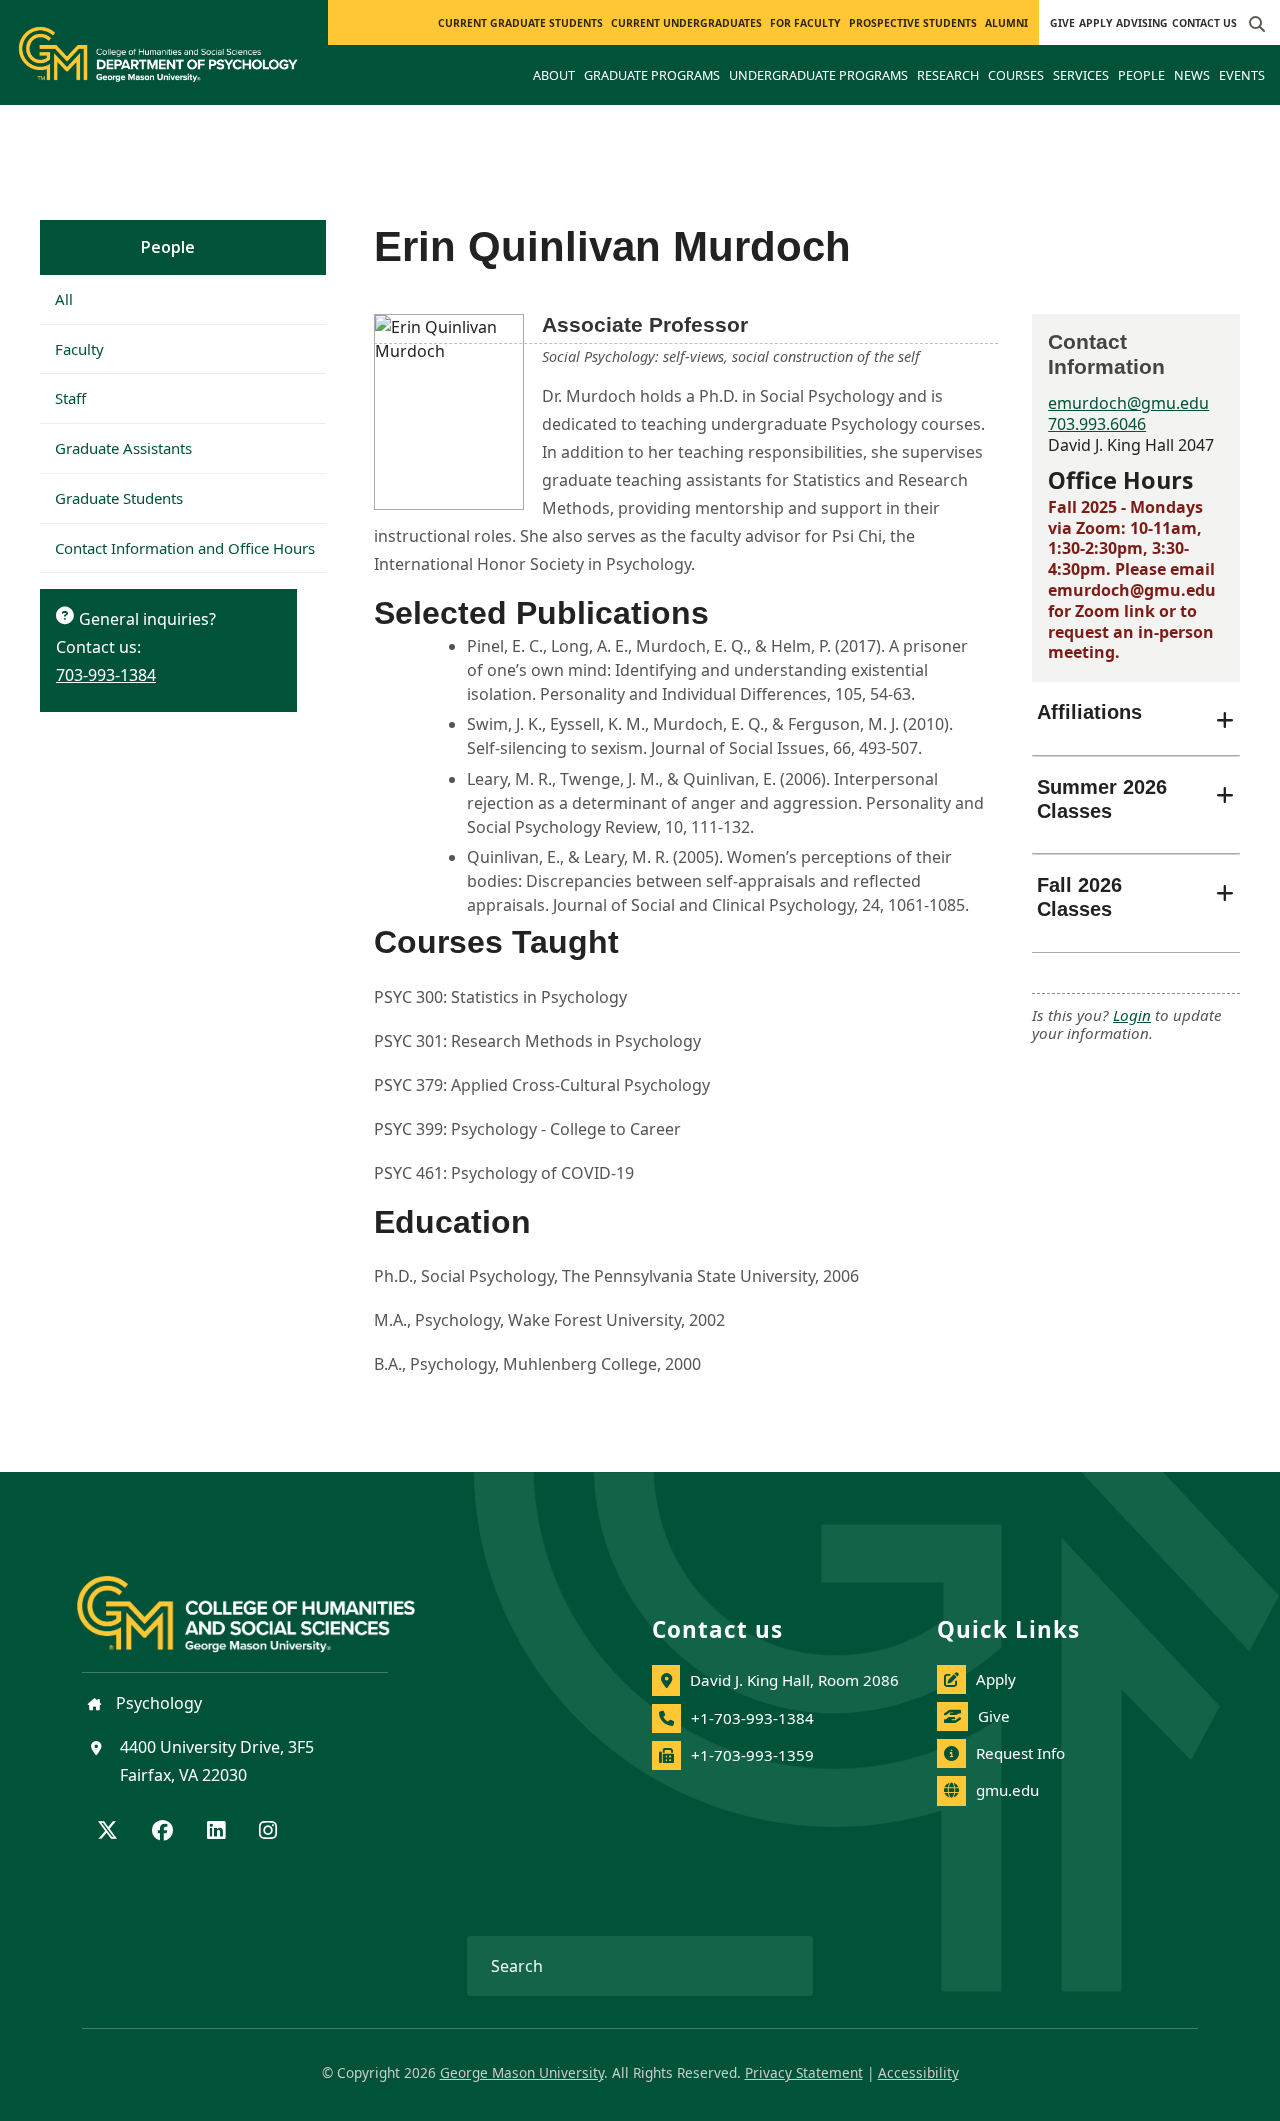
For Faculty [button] (805, 23)
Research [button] (948, 75)
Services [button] (1081, 75)
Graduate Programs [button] (652, 75)
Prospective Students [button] (913, 23)
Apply (1095, 23)
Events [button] (1242, 75)
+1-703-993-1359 (752, 1755)
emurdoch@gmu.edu (1128, 403)
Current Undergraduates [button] (686, 23)
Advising (1142, 23)
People (168, 247)
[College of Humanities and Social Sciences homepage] (266, 1602)
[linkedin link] (216, 1832)
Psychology (157, 1703)
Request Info (1020, 1753)
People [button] (1141, 75)
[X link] (107, 1832)
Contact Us (1204, 23)
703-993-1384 (106, 675)
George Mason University (522, 2072)
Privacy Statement (804, 2072)
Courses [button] (1016, 75)
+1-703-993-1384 (752, 1718)
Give (1062, 23)
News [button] (1192, 75)
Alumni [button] (1006, 23)
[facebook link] (162, 1832)
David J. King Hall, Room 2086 (794, 1680)
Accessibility (918, 2072)
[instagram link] (268, 1832)
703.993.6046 (1097, 424)
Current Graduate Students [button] (520, 23)
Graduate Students (119, 498)
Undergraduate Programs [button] (818, 75)
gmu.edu (1007, 1790)
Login (1132, 1015)
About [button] (554, 75)
